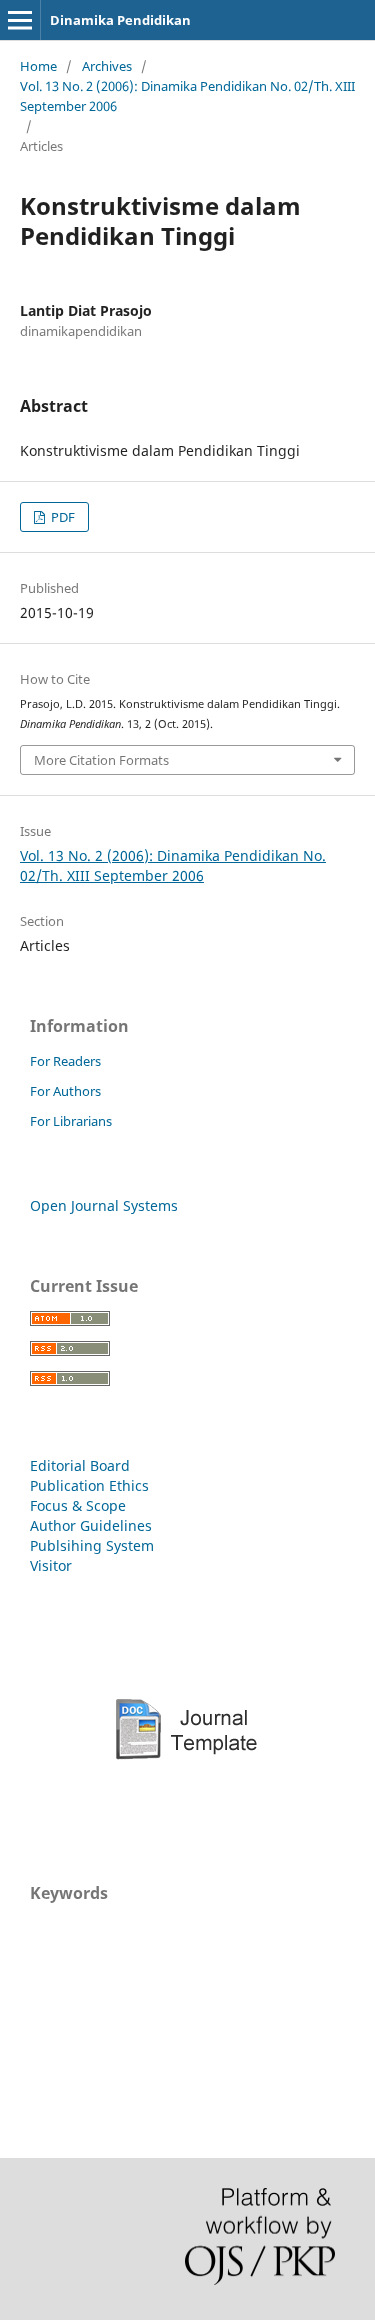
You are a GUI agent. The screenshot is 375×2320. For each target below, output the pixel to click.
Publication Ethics (89, 1485)
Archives (107, 66)
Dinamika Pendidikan (120, 20)
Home (38, 66)
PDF (61, 517)
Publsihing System (92, 1545)
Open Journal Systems (104, 1205)
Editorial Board (80, 1465)
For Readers (65, 1061)
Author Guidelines (91, 1525)
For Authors (65, 1091)
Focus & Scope (78, 1505)
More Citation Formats (101, 760)
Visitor (51, 1565)
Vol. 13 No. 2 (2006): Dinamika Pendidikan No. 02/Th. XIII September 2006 (187, 96)
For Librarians (71, 1121)
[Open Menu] (20, 20)
